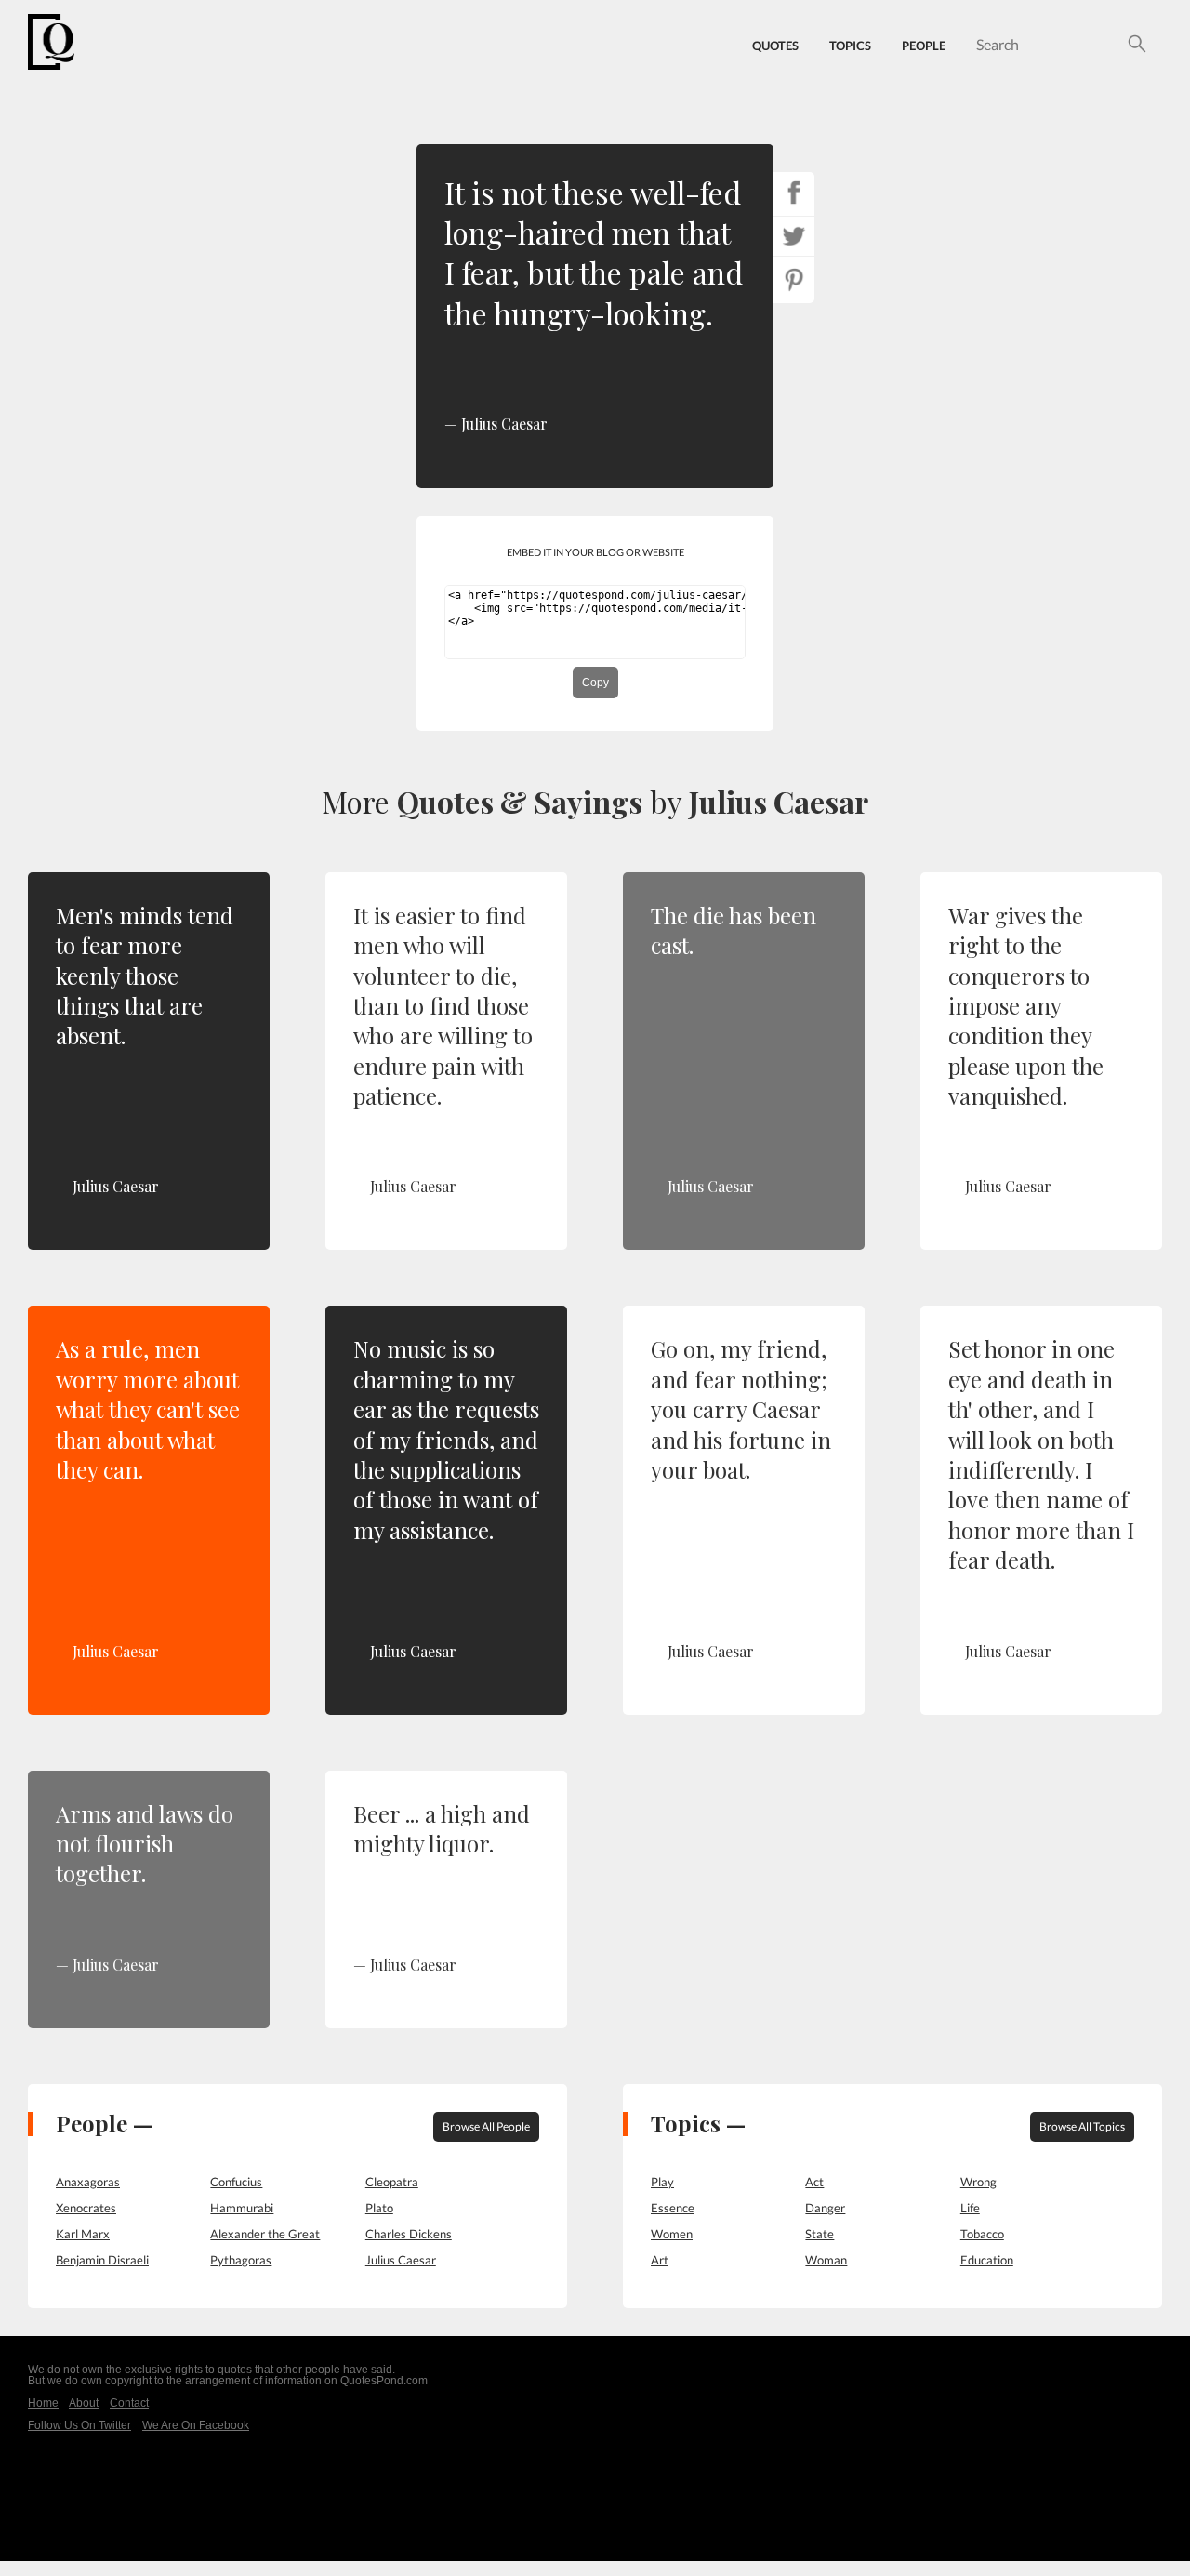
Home (43, 2403)
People (924, 46)
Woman (826, 2260)
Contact (129, 2403)
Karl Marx (83, 2234)
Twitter (794, 236)
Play (662, 2182)
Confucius (236, 2182)
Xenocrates (86, 2208)
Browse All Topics (1082, 2126)
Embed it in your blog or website (595, 552)
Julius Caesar (779, 801)
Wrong (978, 2182)
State (820, 2234)
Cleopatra (392, 2182)
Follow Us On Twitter (79, 2425)
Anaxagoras (88, 2182)
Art (660, 2260)
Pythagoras (241, 2260)
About (84, 2403)
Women (672, 2234)
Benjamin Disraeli (102, 2260)
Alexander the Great (265, 2234)
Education (987, 2260)
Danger (825, 2208)
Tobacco (982, 2234)
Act (814, 2182)
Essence (673, 2208)
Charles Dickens (409, 2234)
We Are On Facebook (196, 2425)
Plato (379, 2208)
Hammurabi (242, 2208)
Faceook (794, 193)
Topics (850, 46)
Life (970, 2208)
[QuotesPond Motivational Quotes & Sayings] (65, 42)
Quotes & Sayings (520, 801)
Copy (595, 683)
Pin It (794, 280)
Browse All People (486, 2126)
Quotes (775, 46)
